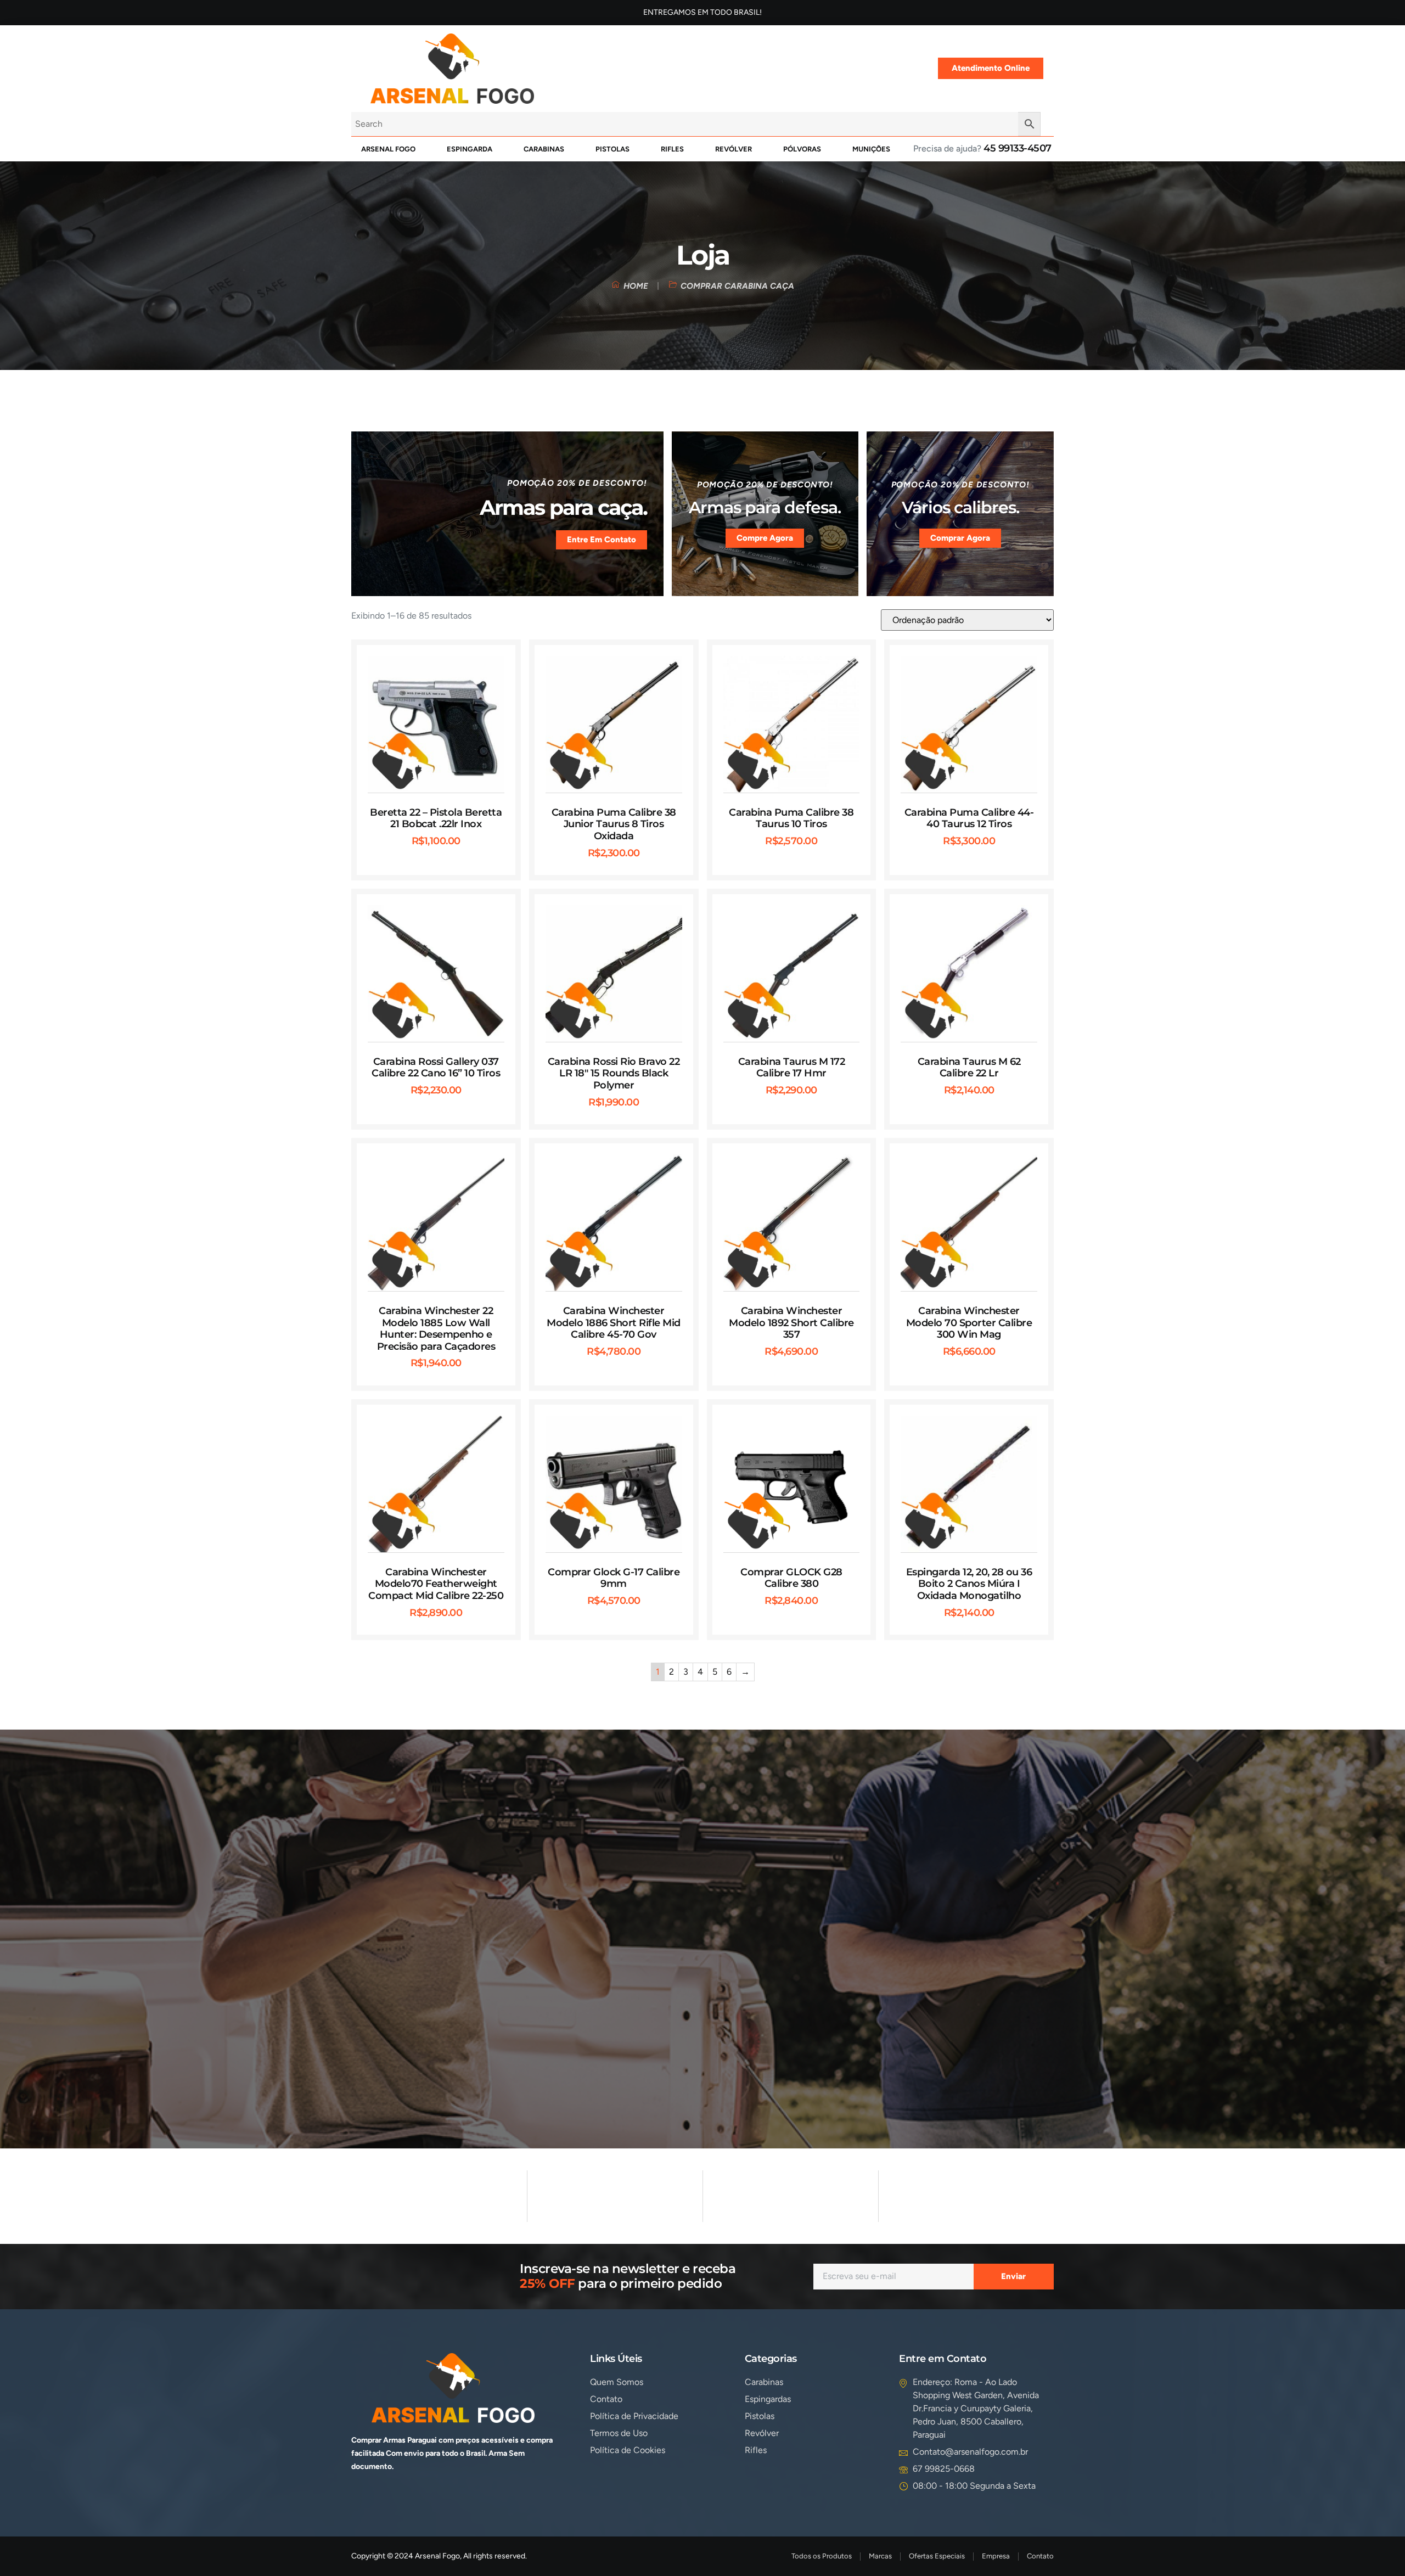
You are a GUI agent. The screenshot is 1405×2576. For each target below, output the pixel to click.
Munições (871, 149)
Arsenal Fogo (388, 149)
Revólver (734, 149)
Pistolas (612, 149)
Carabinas (544, 149)
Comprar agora (960, 538)
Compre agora (765, 538)
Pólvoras (802, 149)
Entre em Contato (602, 540)
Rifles (672, 149)
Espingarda (470, 149)
